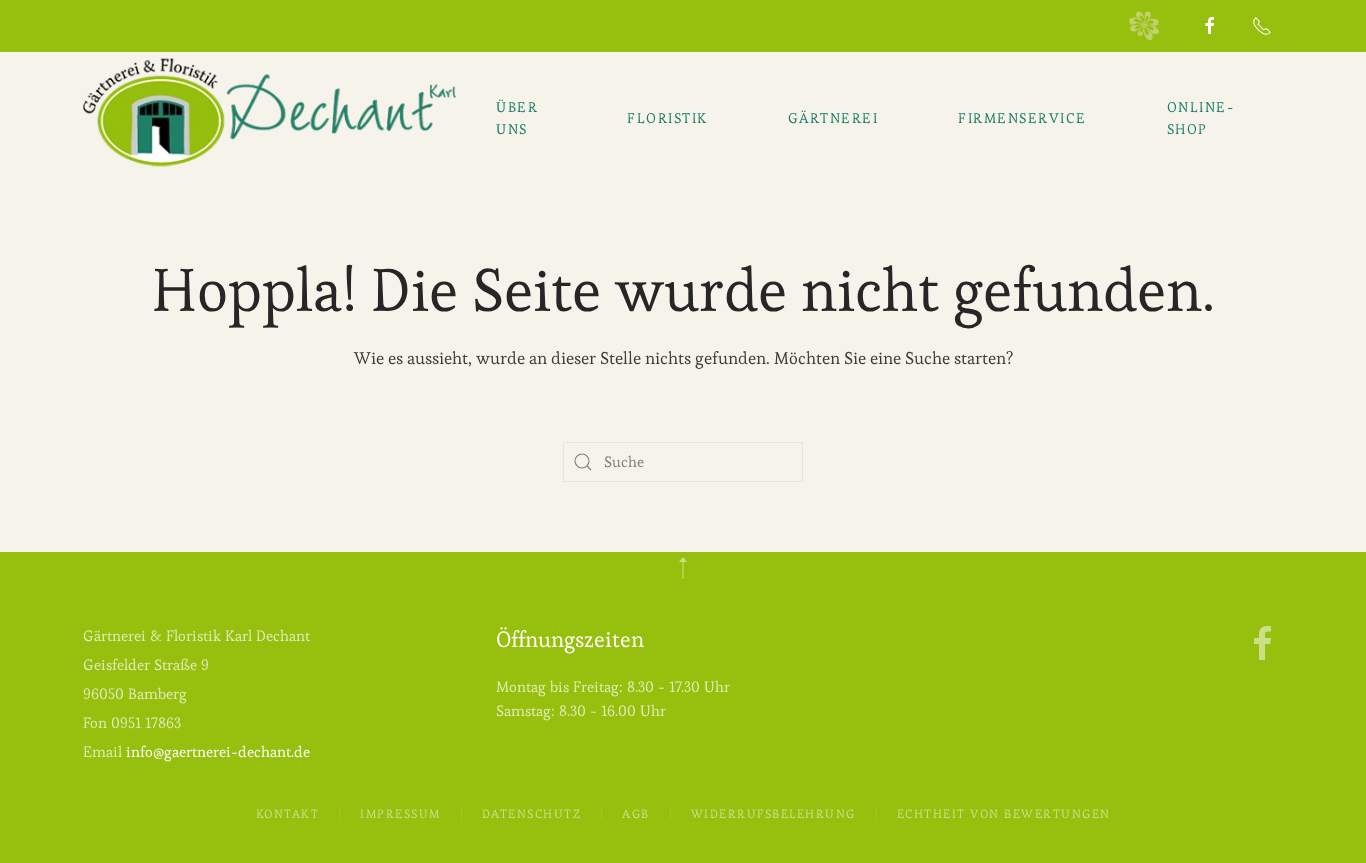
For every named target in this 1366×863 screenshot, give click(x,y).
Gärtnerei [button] (833, 118)
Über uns (517, 118)
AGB (636, 813)
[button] (683, 568)
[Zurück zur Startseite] (269, 113)
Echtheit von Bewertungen (1004, 813)
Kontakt (288, 813)
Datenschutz (532, 813)
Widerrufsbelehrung (773, 813)
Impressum (400, 813)
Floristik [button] (667, 118)
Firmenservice (1022, 118)
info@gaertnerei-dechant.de (218, 751)
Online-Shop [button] (1201, 118)
